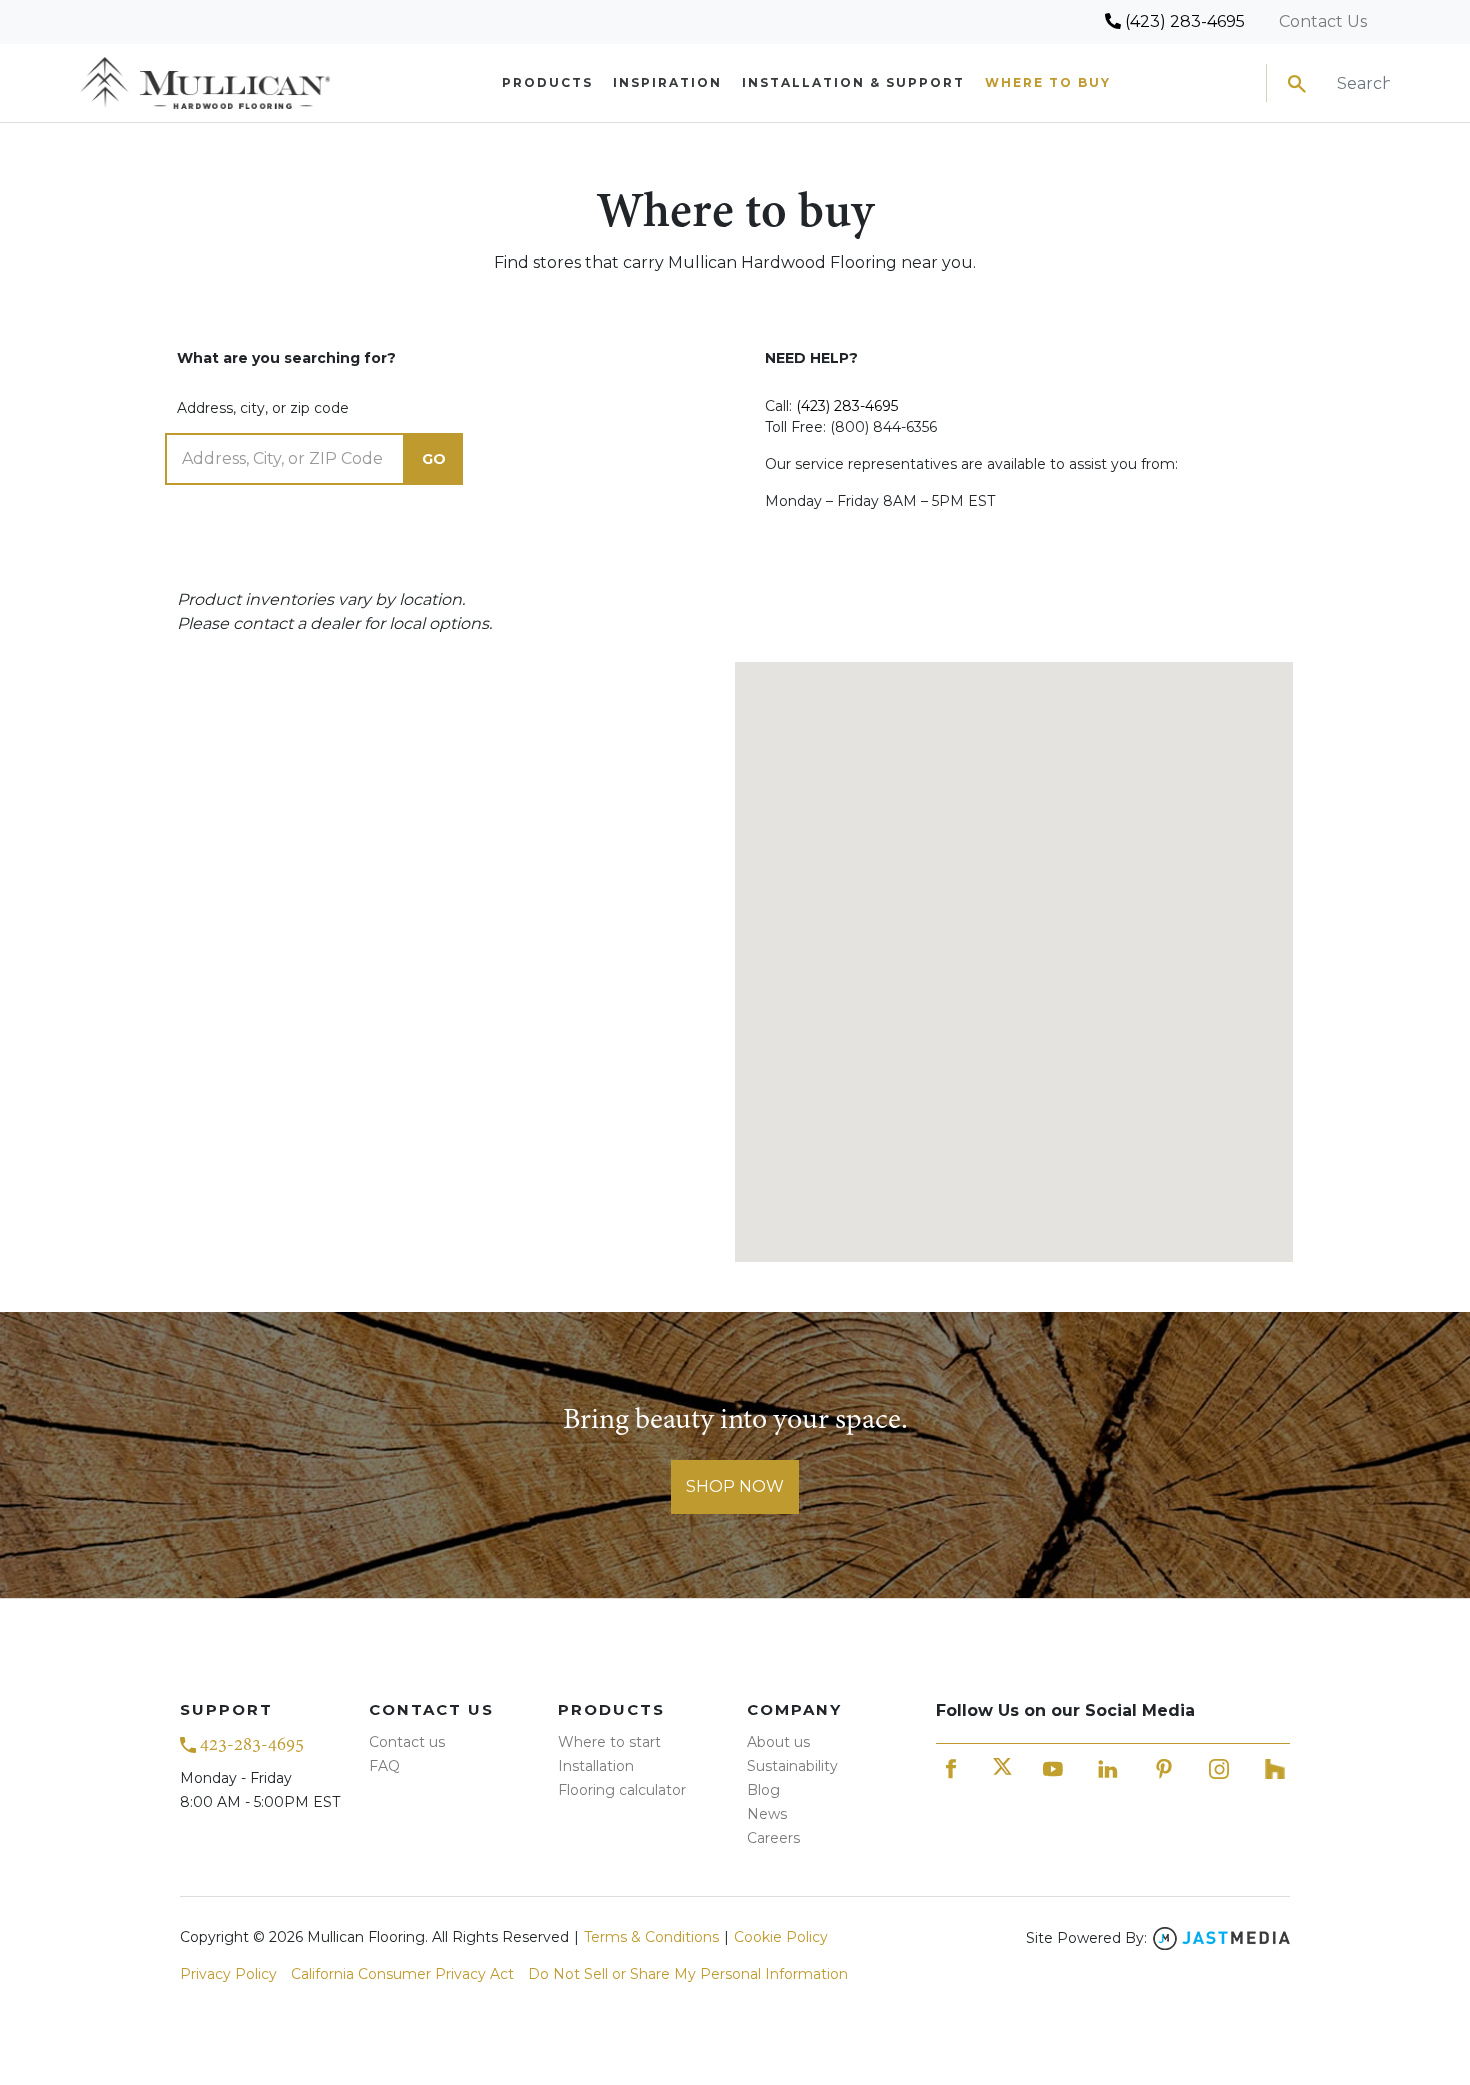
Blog (763, 1790)
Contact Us (1323, 21)
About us (778, 1742)
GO (434, 459)
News (767, 1814)
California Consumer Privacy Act (402, 1974)
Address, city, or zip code (263, 408)
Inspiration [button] (667, 82)
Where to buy (1048, 82)
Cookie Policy (781, 1937)
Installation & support (853, 82)
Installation (596, 1766)
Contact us (407, 1742)
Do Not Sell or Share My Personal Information (688, 1974)
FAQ (384, 1766)
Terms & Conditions (651, 1937)
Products (547, 82)
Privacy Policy (228, 1974)
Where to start (609, 1742)
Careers (773, 1838)
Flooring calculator (622, 1790)
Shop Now (735, 1486)
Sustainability (792, 1766)
